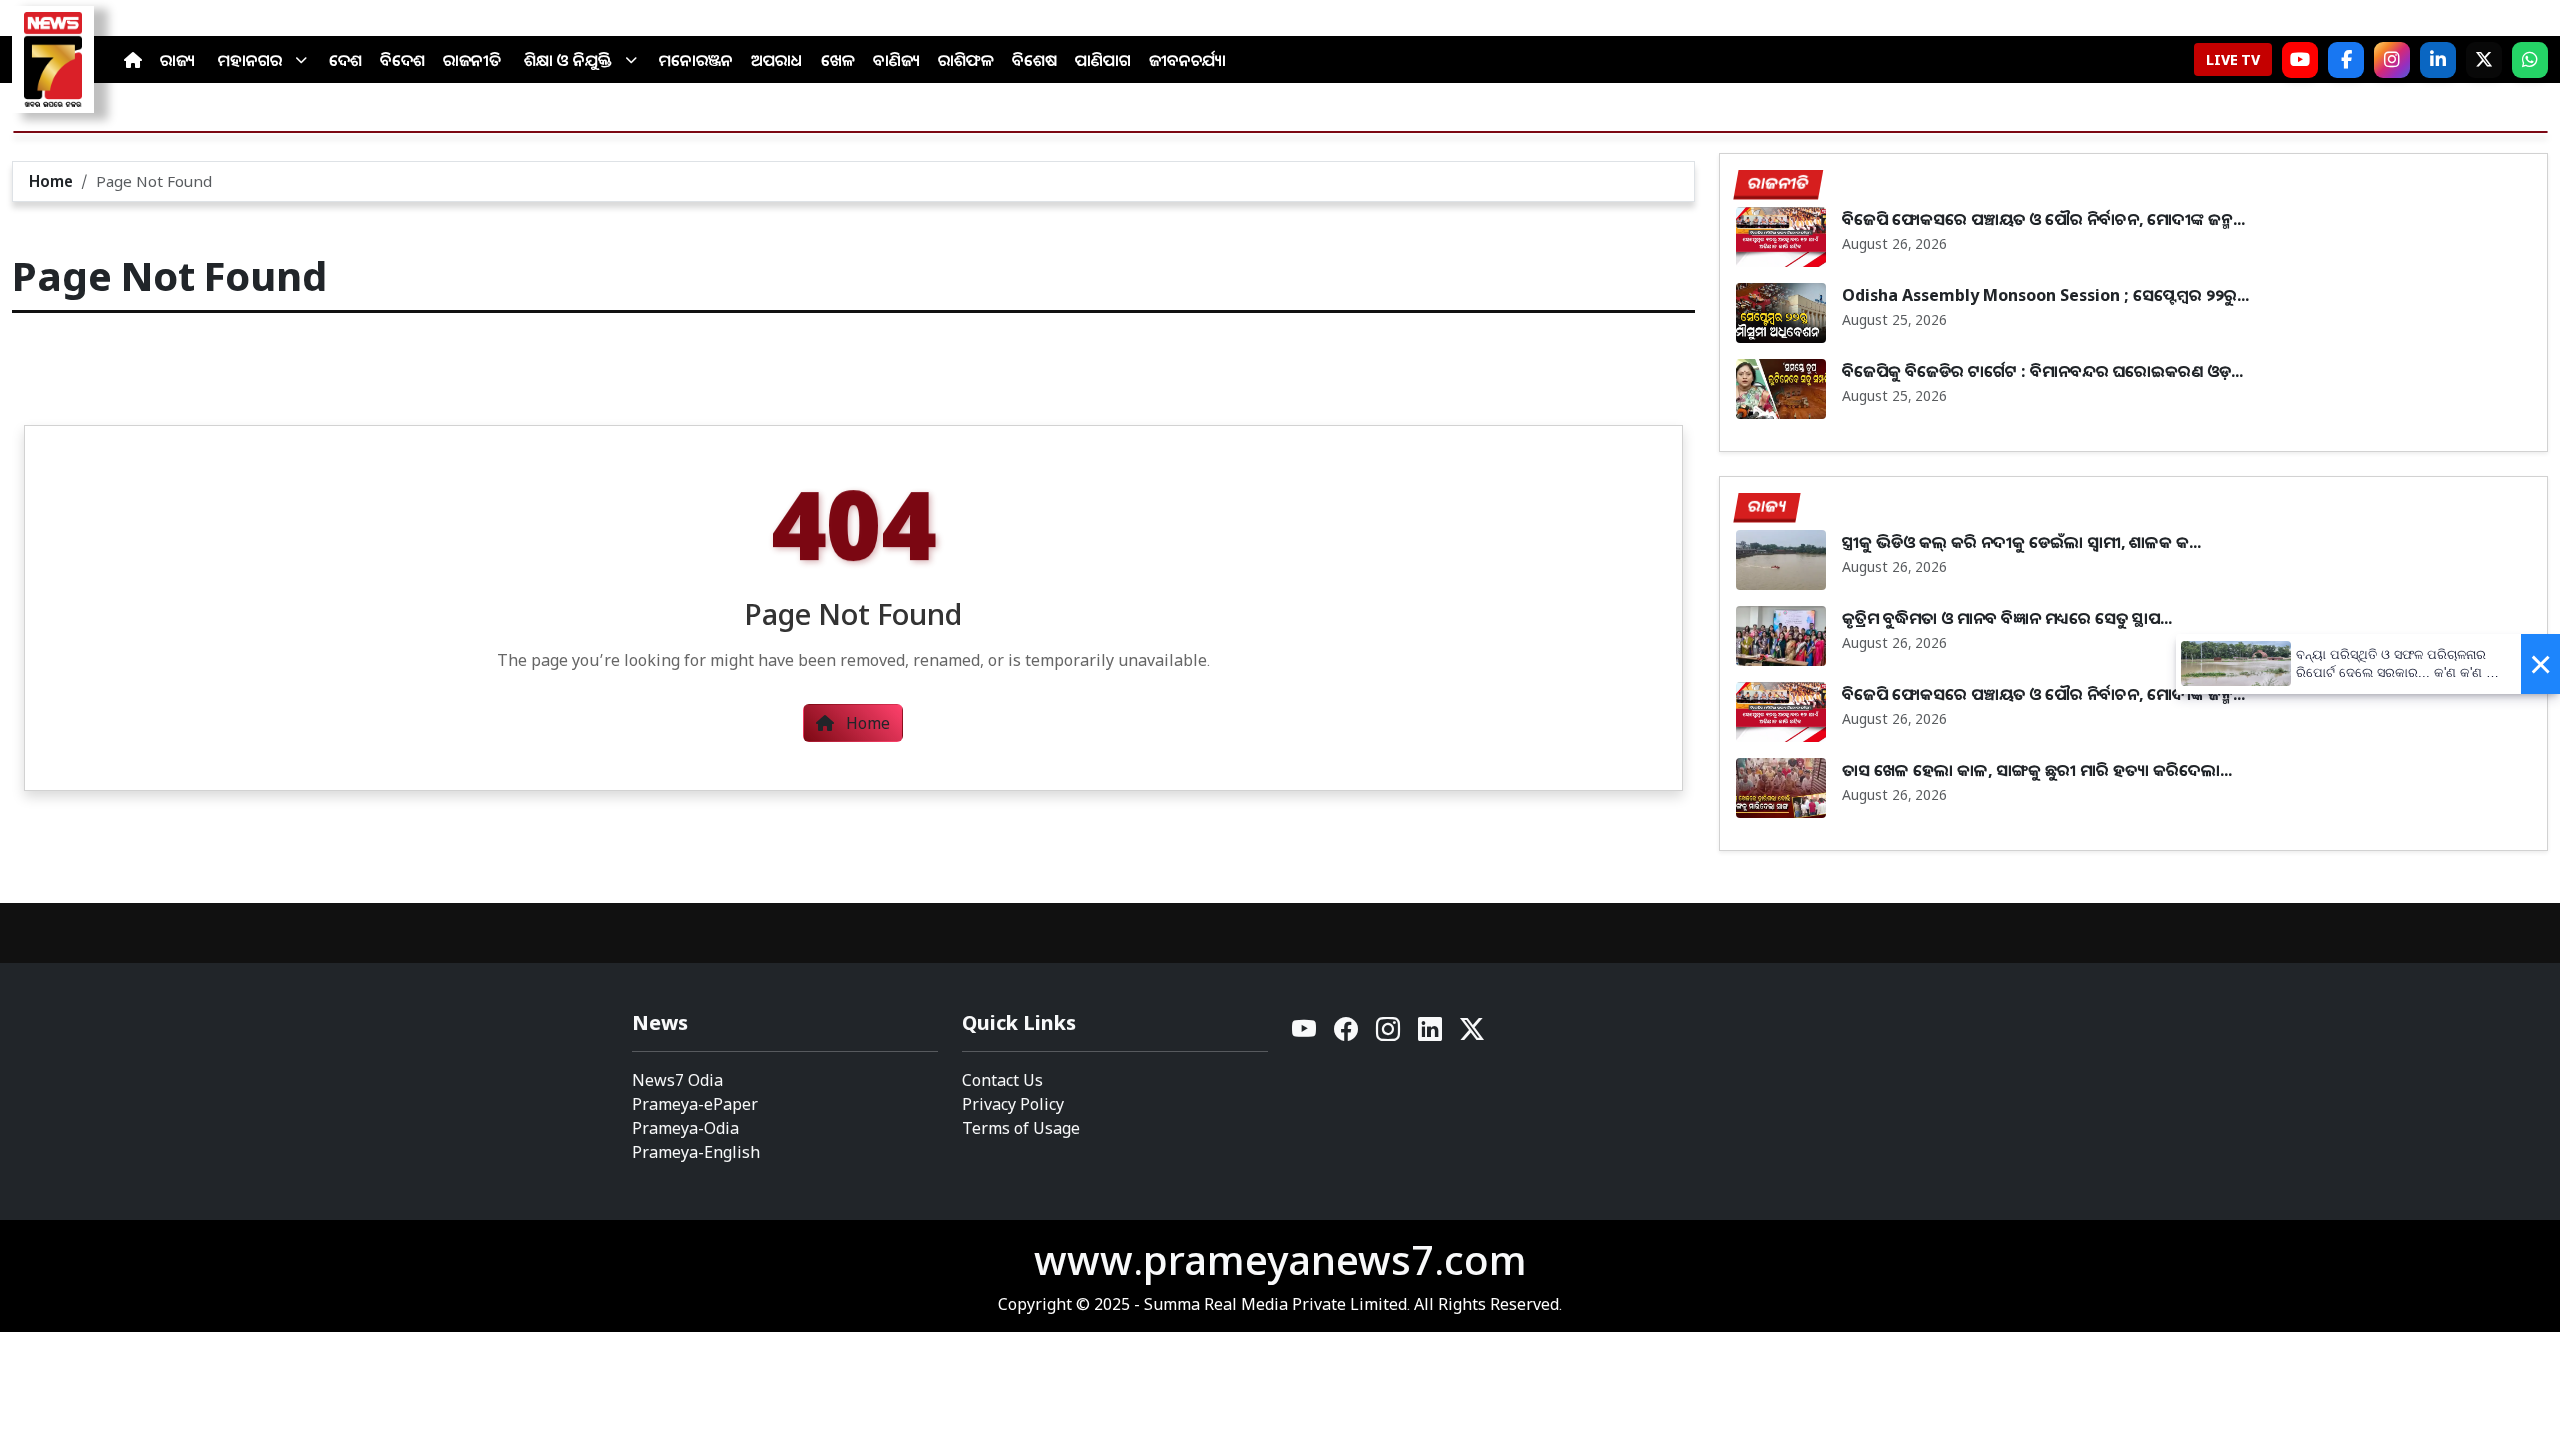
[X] (2484, 60)
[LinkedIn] (2438, 60)
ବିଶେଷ (1034, 60)
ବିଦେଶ (402, 60)
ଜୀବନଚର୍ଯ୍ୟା (1187, 60)
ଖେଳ (838, 60)
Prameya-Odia (685, 1128)
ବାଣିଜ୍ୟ (896, 60)
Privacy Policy (1013, 1104)
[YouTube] (1305, 1034)
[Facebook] (2346, 60)
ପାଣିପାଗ (1103, 60)
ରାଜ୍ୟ (177, 60)
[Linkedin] (1431, 1034)
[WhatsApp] (2530, 60)
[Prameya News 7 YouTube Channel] (2300, 60)
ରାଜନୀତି (472, 60)
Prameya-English (696, 1152)
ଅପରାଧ (777, 60)
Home (51, 181)
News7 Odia (677, 1080)
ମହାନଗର (250, 60)
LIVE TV (2233, 59)
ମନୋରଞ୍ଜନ (696, 60)
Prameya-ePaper (695, 1104)
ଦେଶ (345, 60)
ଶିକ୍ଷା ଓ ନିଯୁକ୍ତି (568, 60)
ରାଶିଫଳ (966, 60)
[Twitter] (1472, 1034)
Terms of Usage (1021, 1128)
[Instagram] (2392, 60)
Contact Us (1002, 1080)
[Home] (133, 60)
